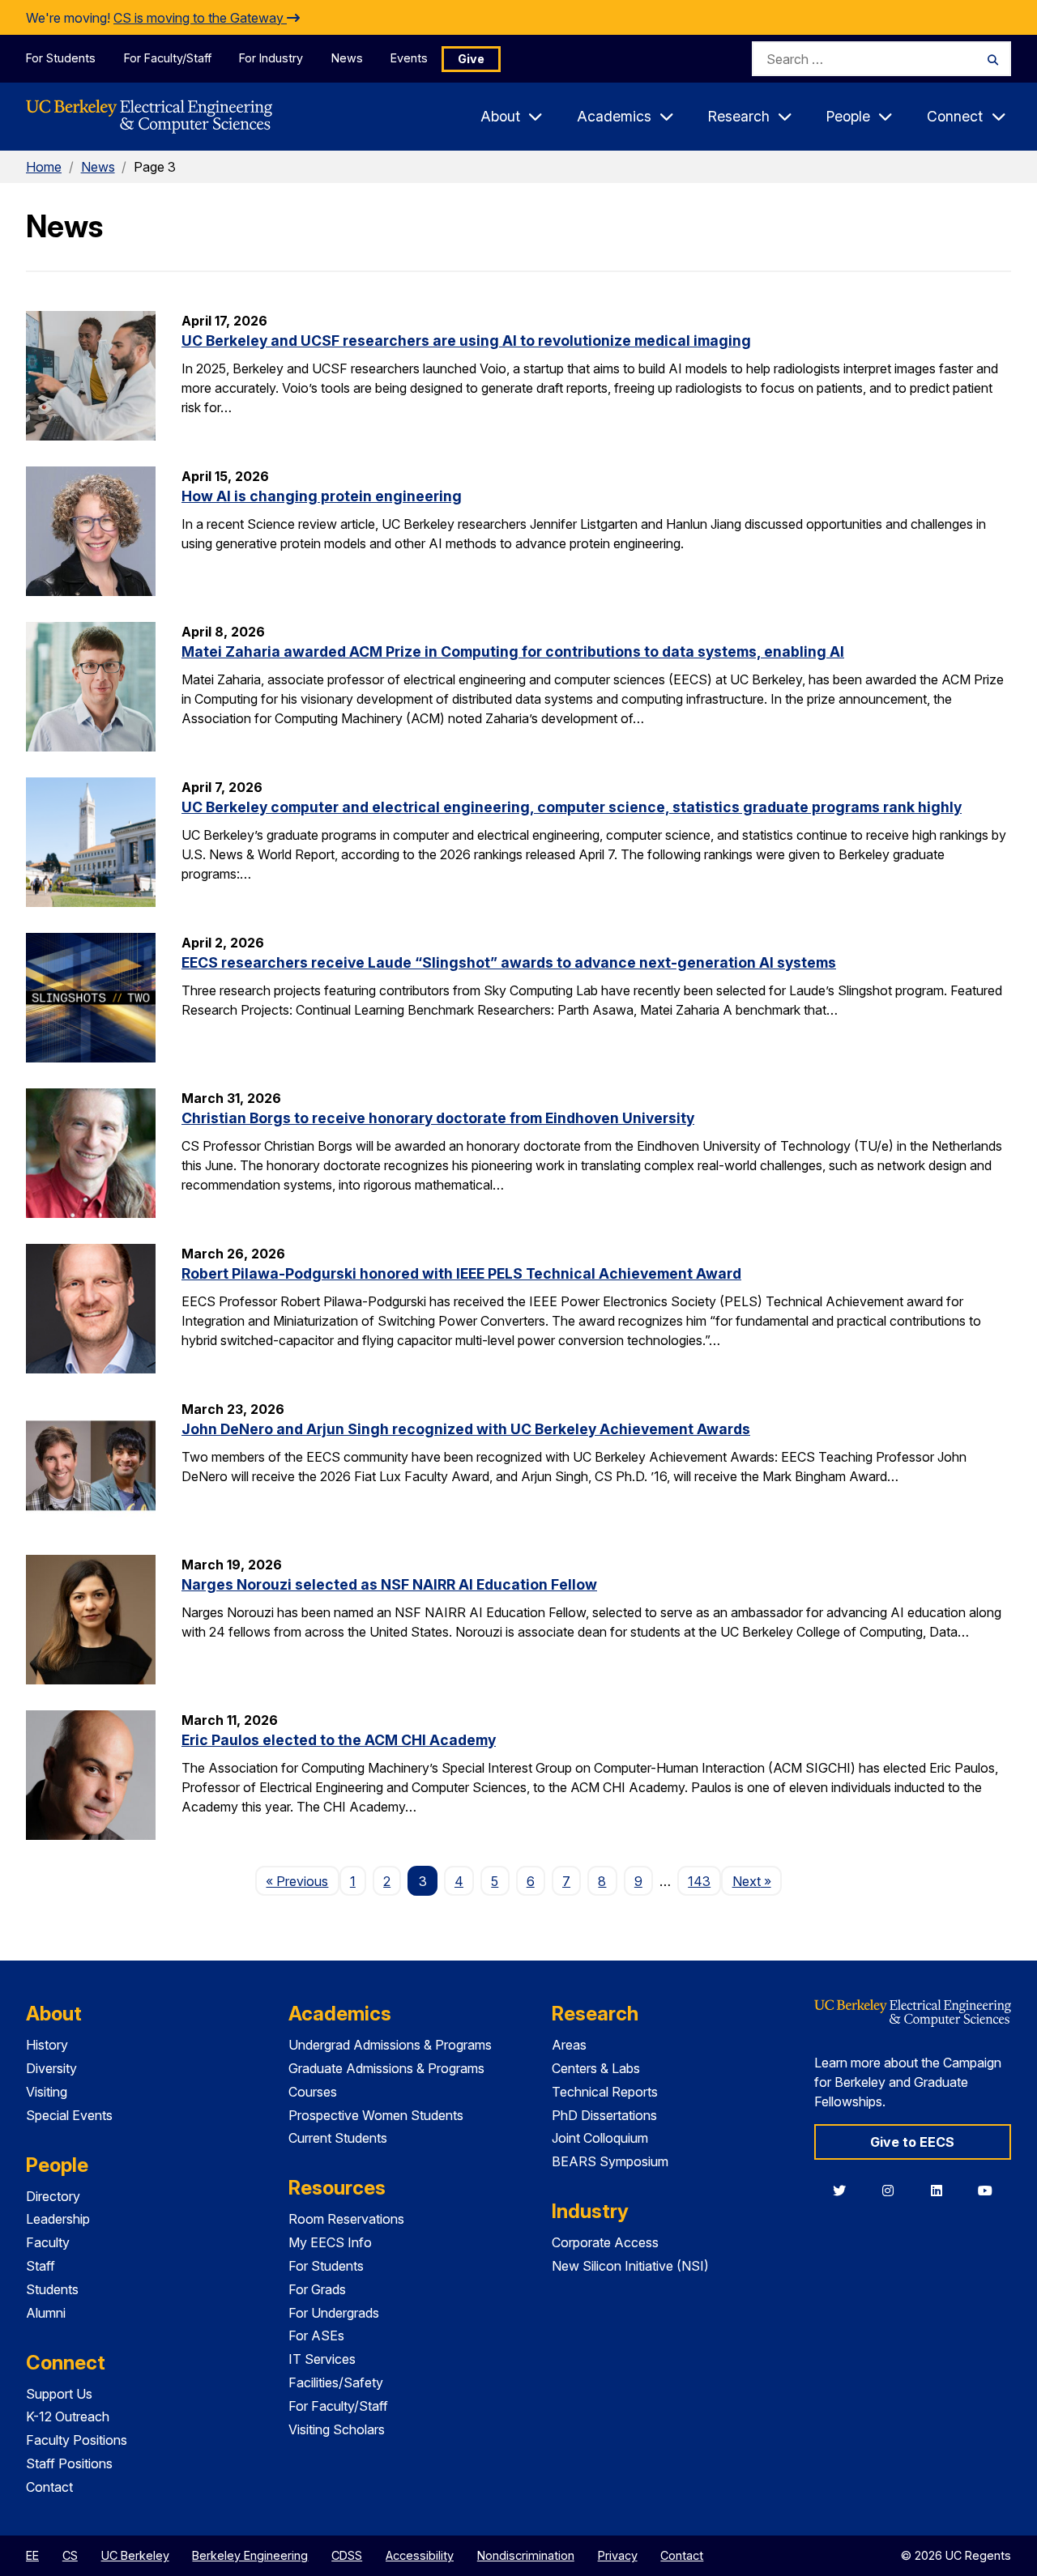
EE (32, 2555)
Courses (313, 2092)
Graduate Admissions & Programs (386, 2068)
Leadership (58, 2219)
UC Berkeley (135, 2555)
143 (699, 1881)
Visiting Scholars (337, 2429)
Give (471, 59)
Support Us (59, 2394)
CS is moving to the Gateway (200, 18)
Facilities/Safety (336, 2382)
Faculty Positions (77, 2440)
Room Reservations (346, 2219)
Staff (41, 2266)
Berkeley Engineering (250, 2555)
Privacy (618, 2555)
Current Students (338, 2138)
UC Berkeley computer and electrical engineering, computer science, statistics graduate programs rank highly (572, 807)
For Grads (317, 2289)
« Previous (302, 1881)
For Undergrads (334, 2313)
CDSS (347, 2555)
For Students (61, 58)
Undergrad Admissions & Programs (390, 2045)
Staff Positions (69, 2463)
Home (44, 167)
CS (70, 2555)
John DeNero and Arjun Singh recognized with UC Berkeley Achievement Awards (466, 1429)
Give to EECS (912, 2142)
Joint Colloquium (600, 2138)
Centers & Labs (596, 2068)
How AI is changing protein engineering (322, 496)
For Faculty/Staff (168, 58)
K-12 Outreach (68, 2416)
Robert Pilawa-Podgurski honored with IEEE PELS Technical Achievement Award (461, 1273)
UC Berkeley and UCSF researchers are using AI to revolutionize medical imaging (466, 341)
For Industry (271, 58)
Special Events (69, 2115)
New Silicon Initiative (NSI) (630, 2266)
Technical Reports (605, 2092)
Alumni (46, 2313)
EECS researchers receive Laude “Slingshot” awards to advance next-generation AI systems (509, 962)
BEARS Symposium (610, 2161)
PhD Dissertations (604, 2115)
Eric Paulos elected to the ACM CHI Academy (339, 1740)
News (347, 58)
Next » (757, 1881)
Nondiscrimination (526, 2555)
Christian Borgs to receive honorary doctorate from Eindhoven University (438, 1118)
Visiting (47, 2092)
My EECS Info (330, 2242)
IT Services (322, 2359)
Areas (569, 2045)
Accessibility (420, 2555)
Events (409, 58)
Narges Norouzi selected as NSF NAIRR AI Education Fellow (389, 1584)
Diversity (51, 2068)
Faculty (48, 2242)
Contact (49, 2487)
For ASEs (316, 2335)
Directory (53, 2196)
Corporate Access (605, 2242)
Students (52, 2289)
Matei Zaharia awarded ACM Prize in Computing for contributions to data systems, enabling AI (513, 651)
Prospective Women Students (376, 2115)
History (47, 2045)
